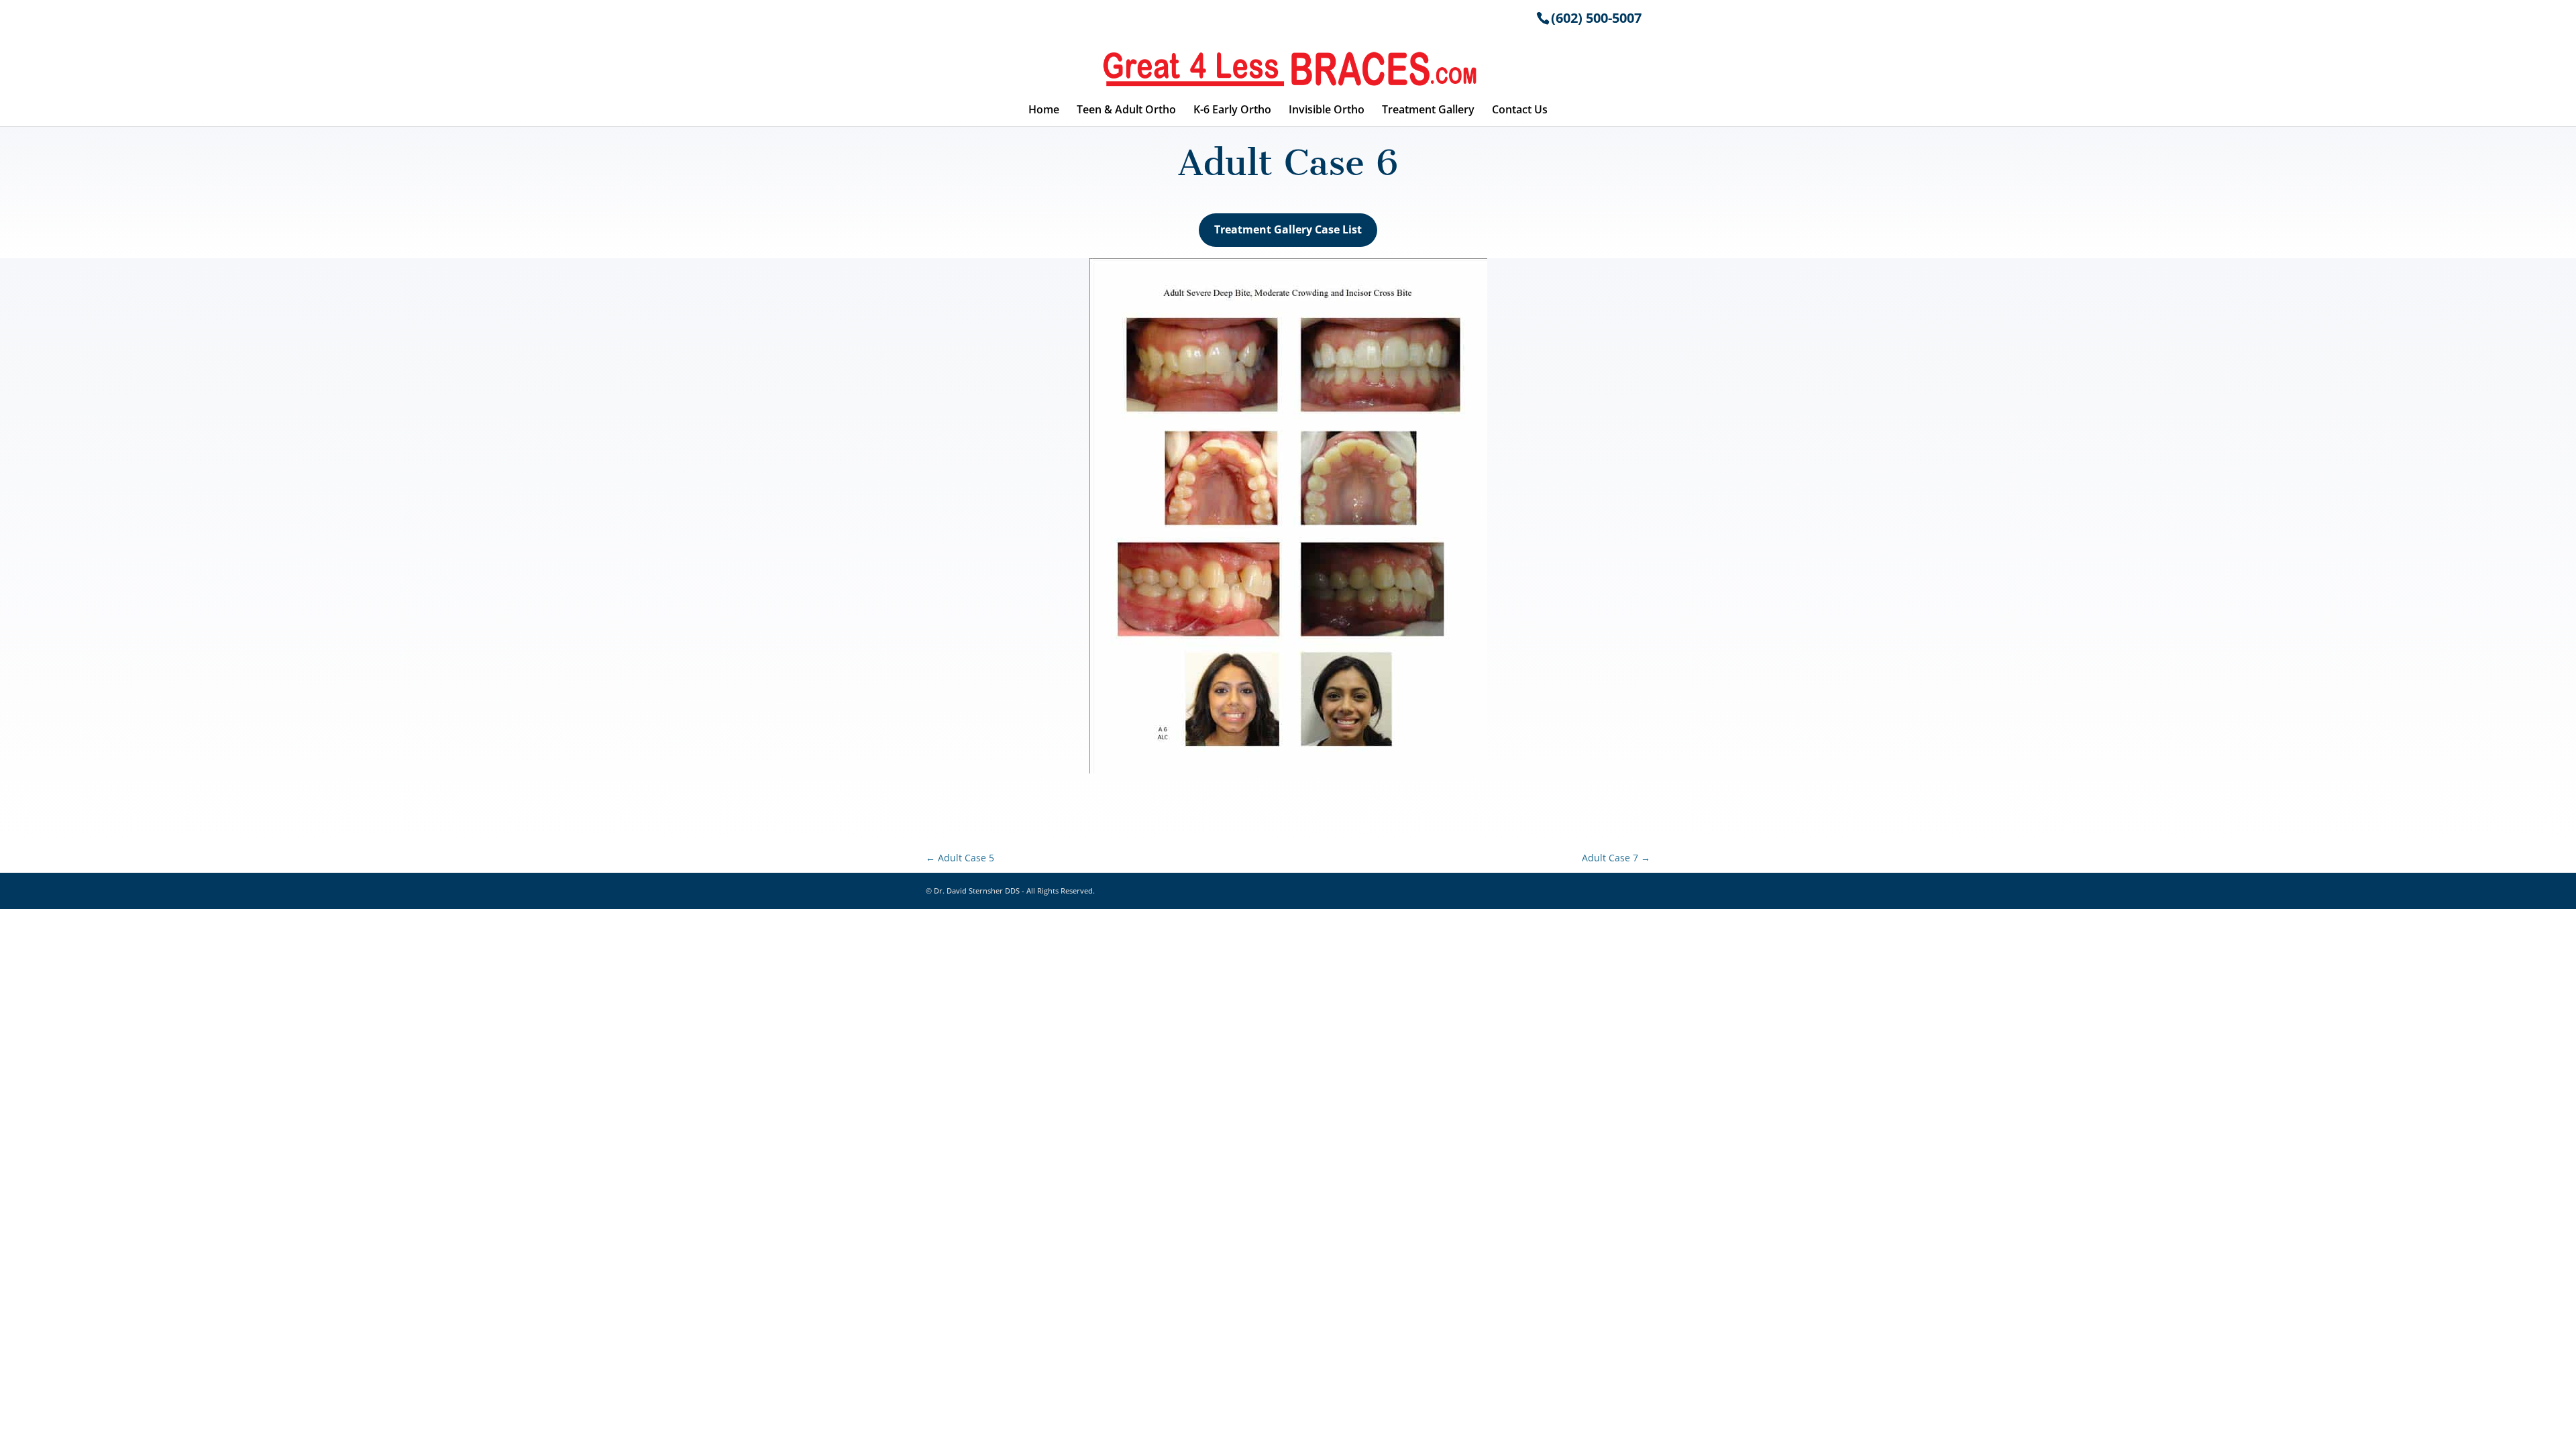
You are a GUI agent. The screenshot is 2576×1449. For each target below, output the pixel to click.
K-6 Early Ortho (1232, 111)
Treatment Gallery (1428, 111)
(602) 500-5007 (1596, 18)
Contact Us (1520, 111)
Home (1044, 111)
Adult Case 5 (960, 858)
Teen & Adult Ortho (1126, 111)
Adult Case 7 (1616, 858)
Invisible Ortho (1327, 111)
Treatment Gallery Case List (1288, 229)
